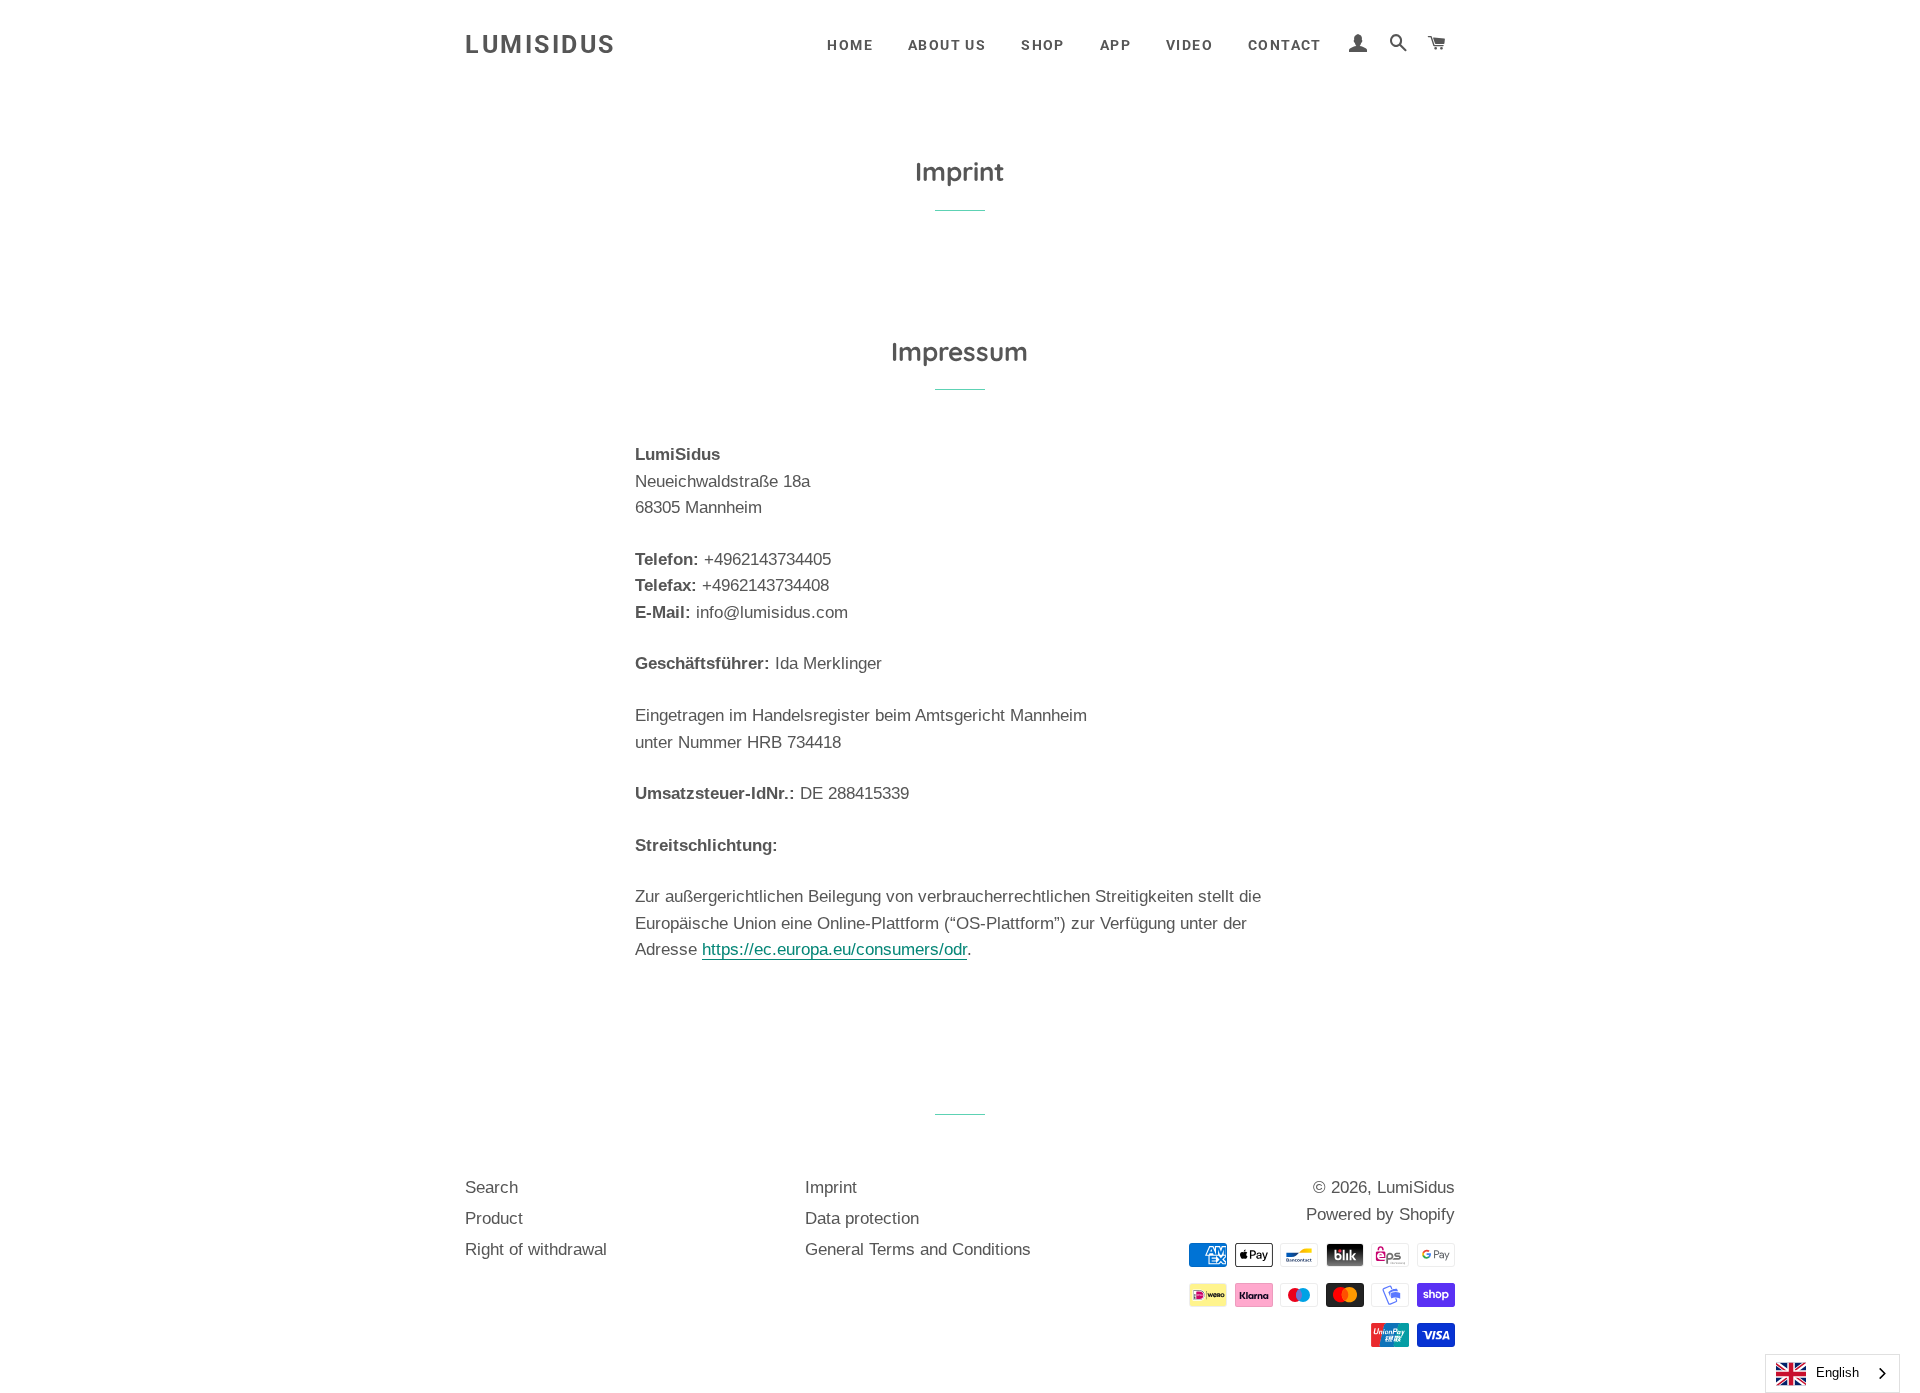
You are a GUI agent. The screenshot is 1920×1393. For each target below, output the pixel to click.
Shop (1043, 45)
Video (1189, 45)
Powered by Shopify (1380, 1214)
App (1115, 45)
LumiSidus (540, 44)
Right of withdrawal (536, 1249)
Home (850, 45)
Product (494, 1218)
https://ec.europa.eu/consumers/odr (834, 949)
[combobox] (1832, 1373)
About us (947, 45)
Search (491, 1187)
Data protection (862, 1218)
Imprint (831, 1187)
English (1837, 1372)
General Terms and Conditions (918, 1249)
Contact (1285, 45)
